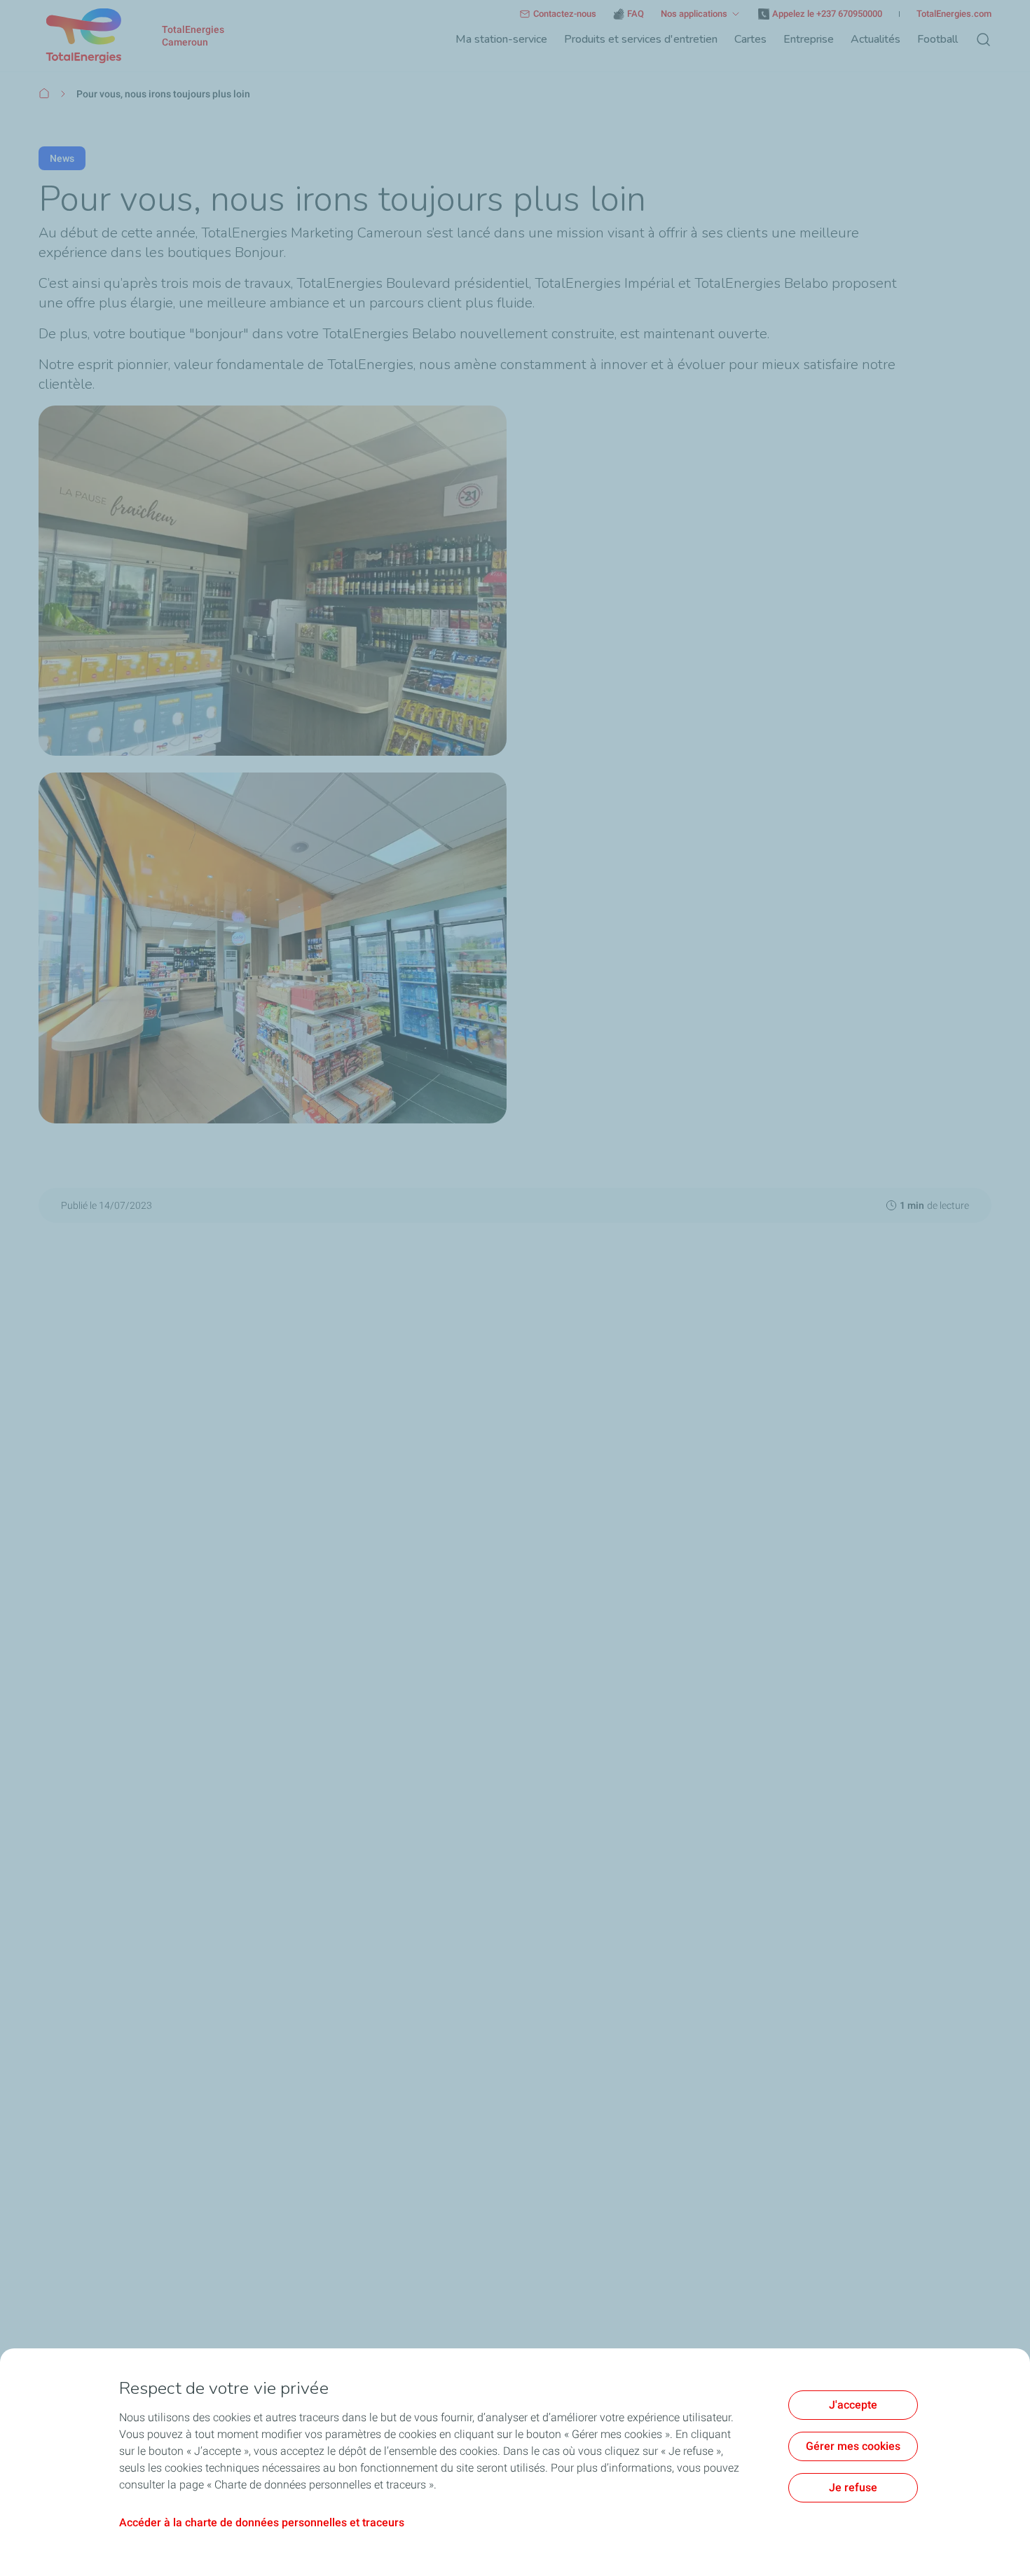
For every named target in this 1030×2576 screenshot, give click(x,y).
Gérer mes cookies (853, 2446)
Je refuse (853, 2487)
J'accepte (853, 2405)
